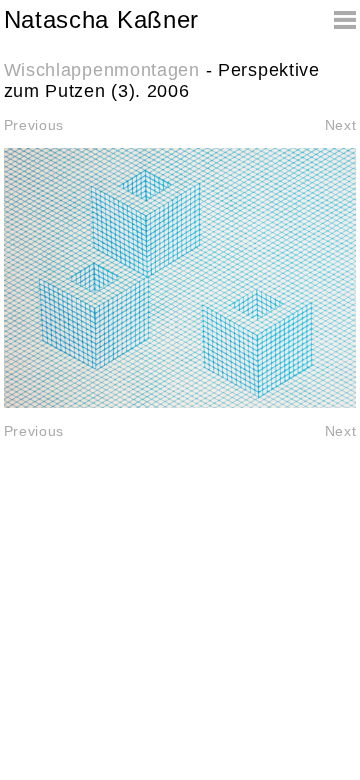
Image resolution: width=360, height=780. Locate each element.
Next (341, 125)
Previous (34, 125)
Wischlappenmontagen (102, 70)
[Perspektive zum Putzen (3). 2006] (180, 278)
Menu (336, 20)
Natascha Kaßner (102, 19)
